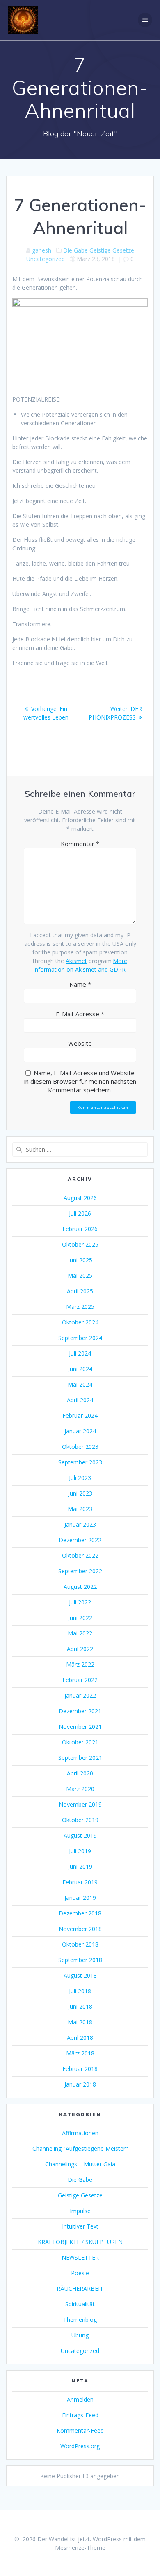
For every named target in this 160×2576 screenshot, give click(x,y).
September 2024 (80, 1338)
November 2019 (80, 1804)
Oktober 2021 (80, 1742)
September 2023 (80, 1462)
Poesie (80, 2273)
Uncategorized (46, 259)
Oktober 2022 (80, 1555)
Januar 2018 (80, 2084)
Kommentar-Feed (80, 2431)
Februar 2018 (80, 2069)
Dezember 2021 (80, 1711)
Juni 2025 (80, 1260)
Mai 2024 (80, 1384)
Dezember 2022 (80, 1540)
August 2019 (80, 1835)
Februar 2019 (80, 1882)
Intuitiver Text (80, 2226)
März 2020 (80, 1789)
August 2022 (80, 1587)
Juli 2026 (80, 1213)
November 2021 (80, 1727)
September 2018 (80, 1960)
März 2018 (80, 2053)
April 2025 (80, 1291)
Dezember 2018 (80, 1913)
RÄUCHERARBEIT (80, 2288)
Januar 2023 (80, 1524)
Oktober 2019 (80, 1820)
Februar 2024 (80, 1415)
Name (80, 984)
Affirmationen (80, 2133)
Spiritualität (80, 2304)
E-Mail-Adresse (80, 1014)
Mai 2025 (80, 1276)
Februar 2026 (80, 1229)
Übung (80, 2335)
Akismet (76, 961)
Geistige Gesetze (112, 250)
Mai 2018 (80, 2022)
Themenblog (80, 2320)
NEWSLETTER (80, 2257)
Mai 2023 (80, 1509)
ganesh (42, 250)
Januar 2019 (80, 1898)
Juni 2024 (80, 1369)
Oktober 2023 (80, 1447)
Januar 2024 (80, 1431)
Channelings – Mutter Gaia (80, 2164)
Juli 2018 (80, 1991)
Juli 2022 (80, 1602)
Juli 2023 (80, 1478)
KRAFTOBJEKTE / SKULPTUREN (80, 2242)
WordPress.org (80, 2446)
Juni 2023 (80, 1493)
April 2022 (80, 1649)
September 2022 (80, 1571)
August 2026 (80, 1198)
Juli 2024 (80, 1353)
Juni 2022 (80, 1618)
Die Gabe (75, 250)
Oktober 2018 (80, 1944)
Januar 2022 (80, 1695)
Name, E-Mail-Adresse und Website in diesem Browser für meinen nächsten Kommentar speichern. (80, 1081)
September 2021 (80, 1758)
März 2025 (80, 1307)
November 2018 (80, 1929)
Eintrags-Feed (80, 2415)
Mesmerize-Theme (80, 2548)
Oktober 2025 (80, 1244)
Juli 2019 (80, 1851)
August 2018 (80, 1975)
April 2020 (80, 1773)
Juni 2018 (80, 2006)
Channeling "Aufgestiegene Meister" (80, 2149)
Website (80, 1043)
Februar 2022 (80, 1680)
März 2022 (80, 1664)
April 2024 (80, 1400)
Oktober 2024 (80, 1322)
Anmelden (80, 2399)
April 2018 (80, 2038)
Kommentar (80, 844)
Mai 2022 (80, 1633)
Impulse (80, 2211)
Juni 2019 (80, 1867)
